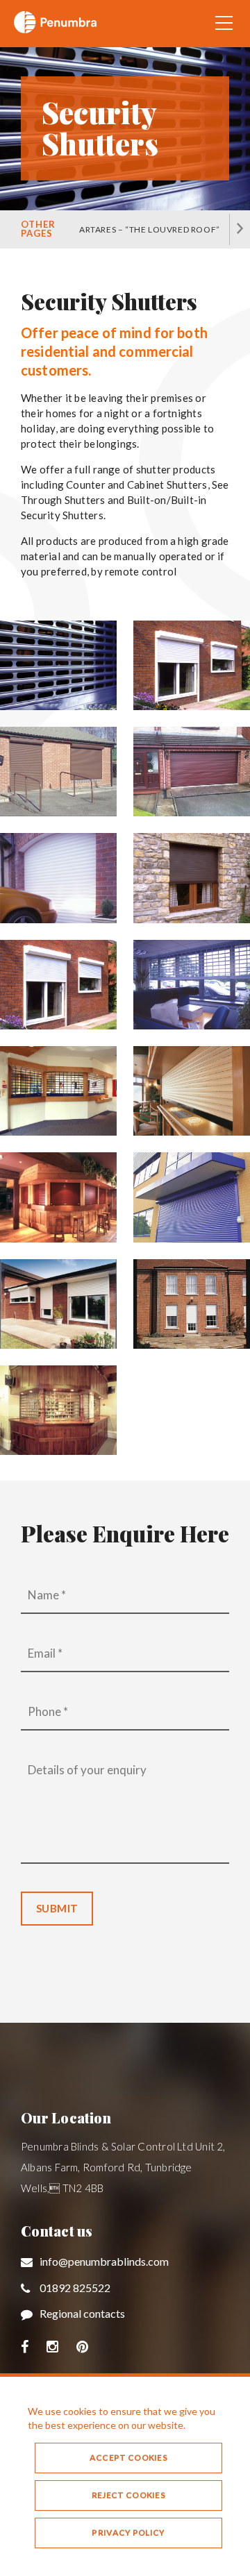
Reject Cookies (128, 2495)
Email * (45, 1653)
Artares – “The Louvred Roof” (150, 229)
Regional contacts (82, 2313)
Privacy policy (128, 2533)
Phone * (48, 1711)
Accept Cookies (128, 2458)
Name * (47, 1595)
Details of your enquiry (87, 1770)
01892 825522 (75, 2288)
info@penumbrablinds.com (104, 2261)
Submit (57, 1908)
